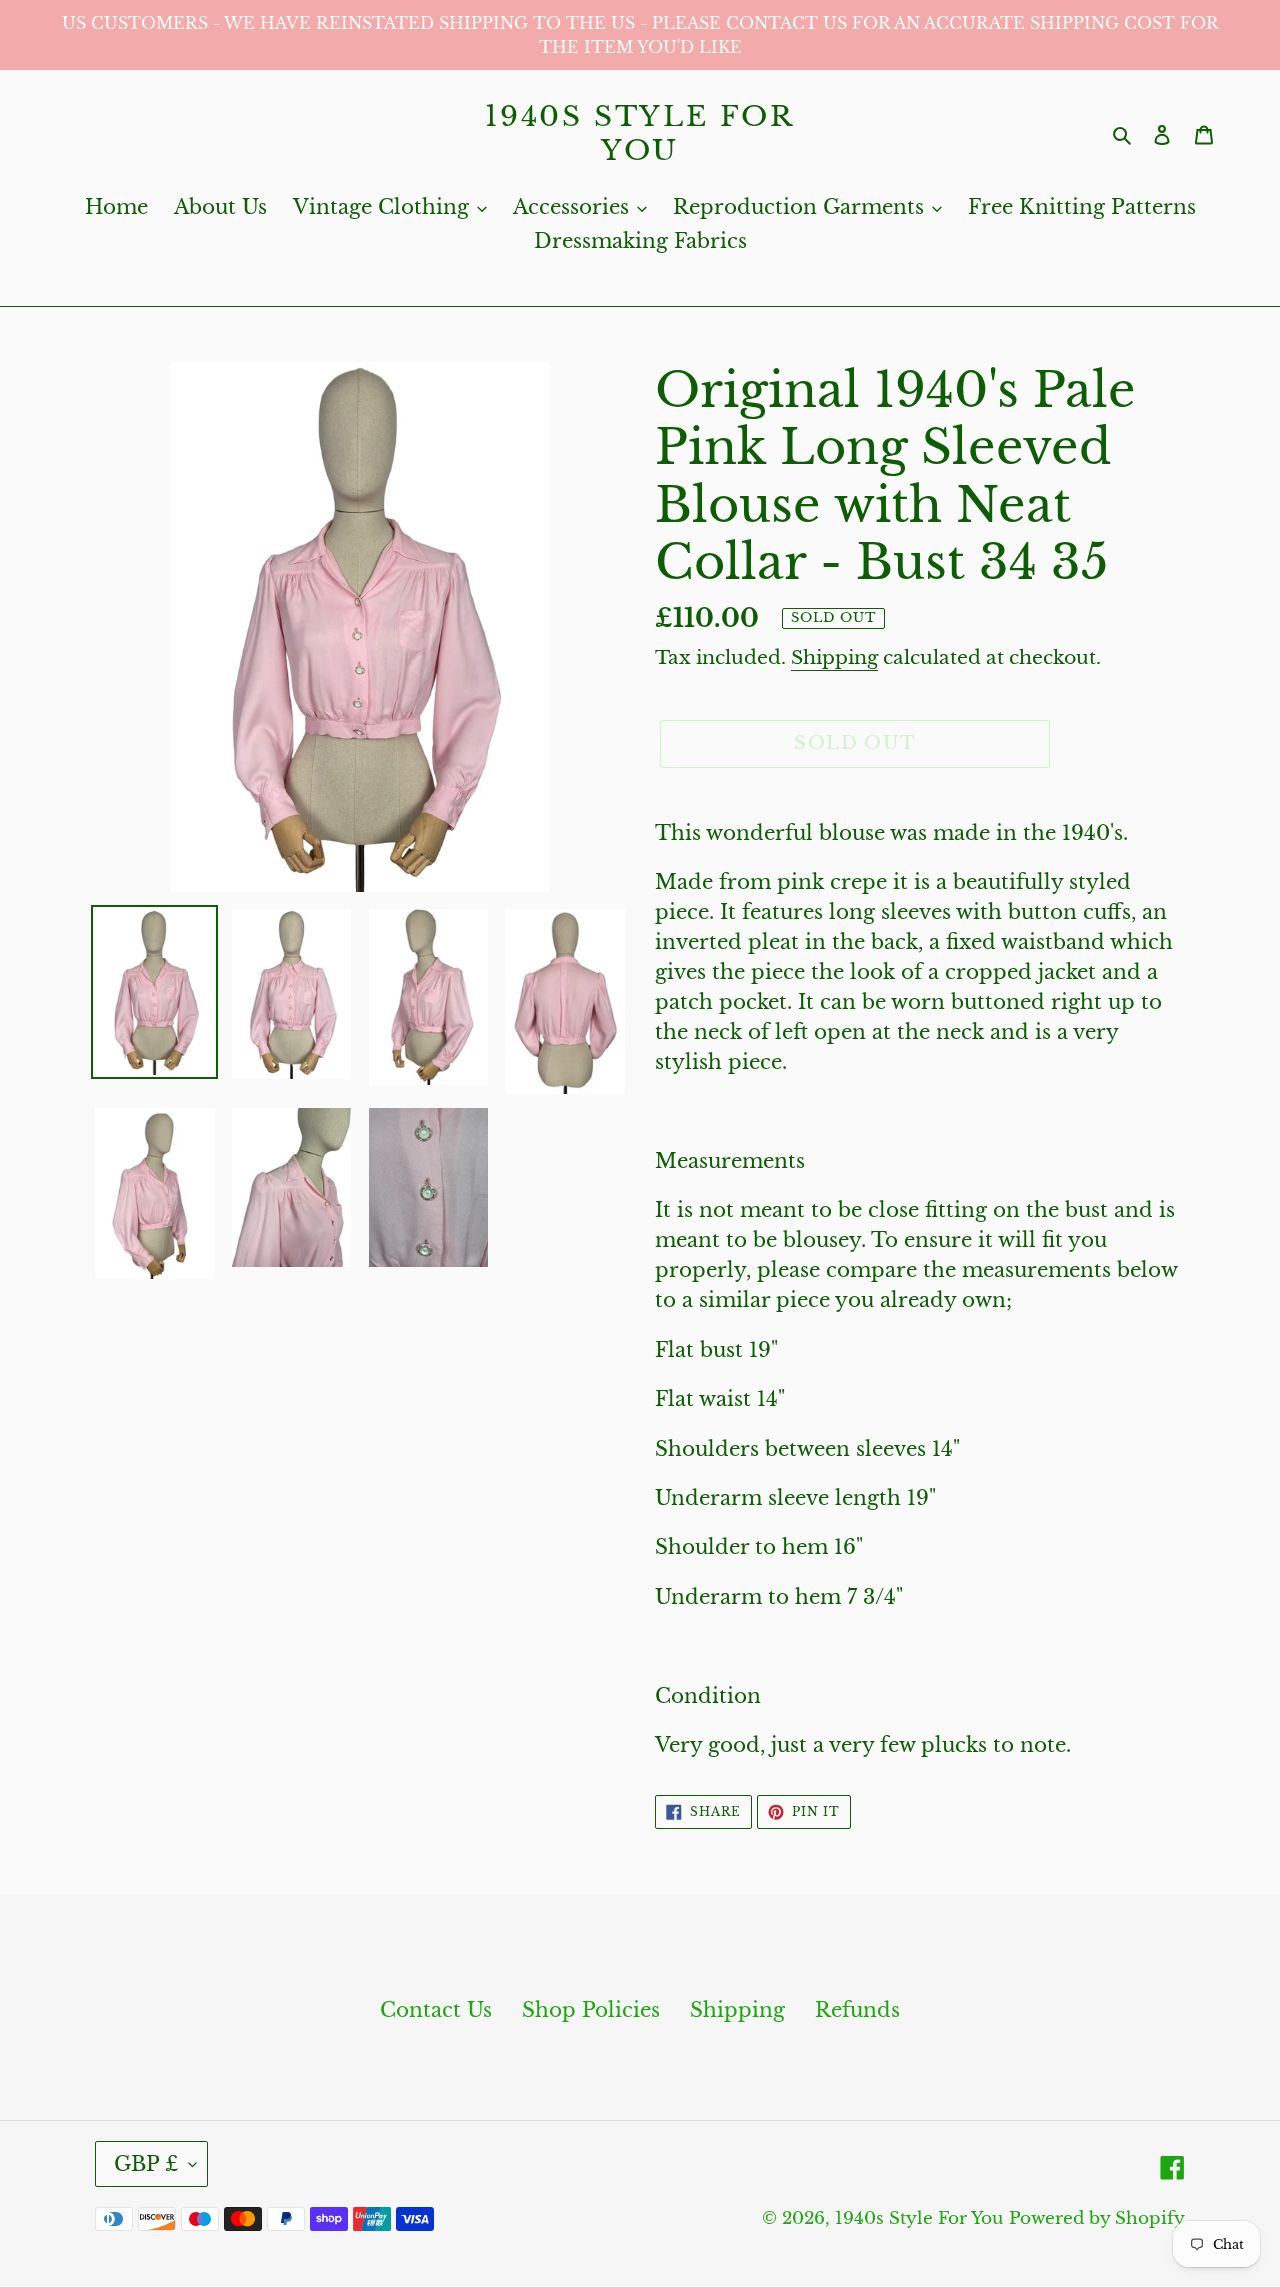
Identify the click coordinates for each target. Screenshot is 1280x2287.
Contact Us (436, 2010)
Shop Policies (591, 2010)
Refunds (857, 2010)
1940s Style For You (640, 133)
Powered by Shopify (1097, 2218)
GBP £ (146, 2164)
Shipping (834, 657)
